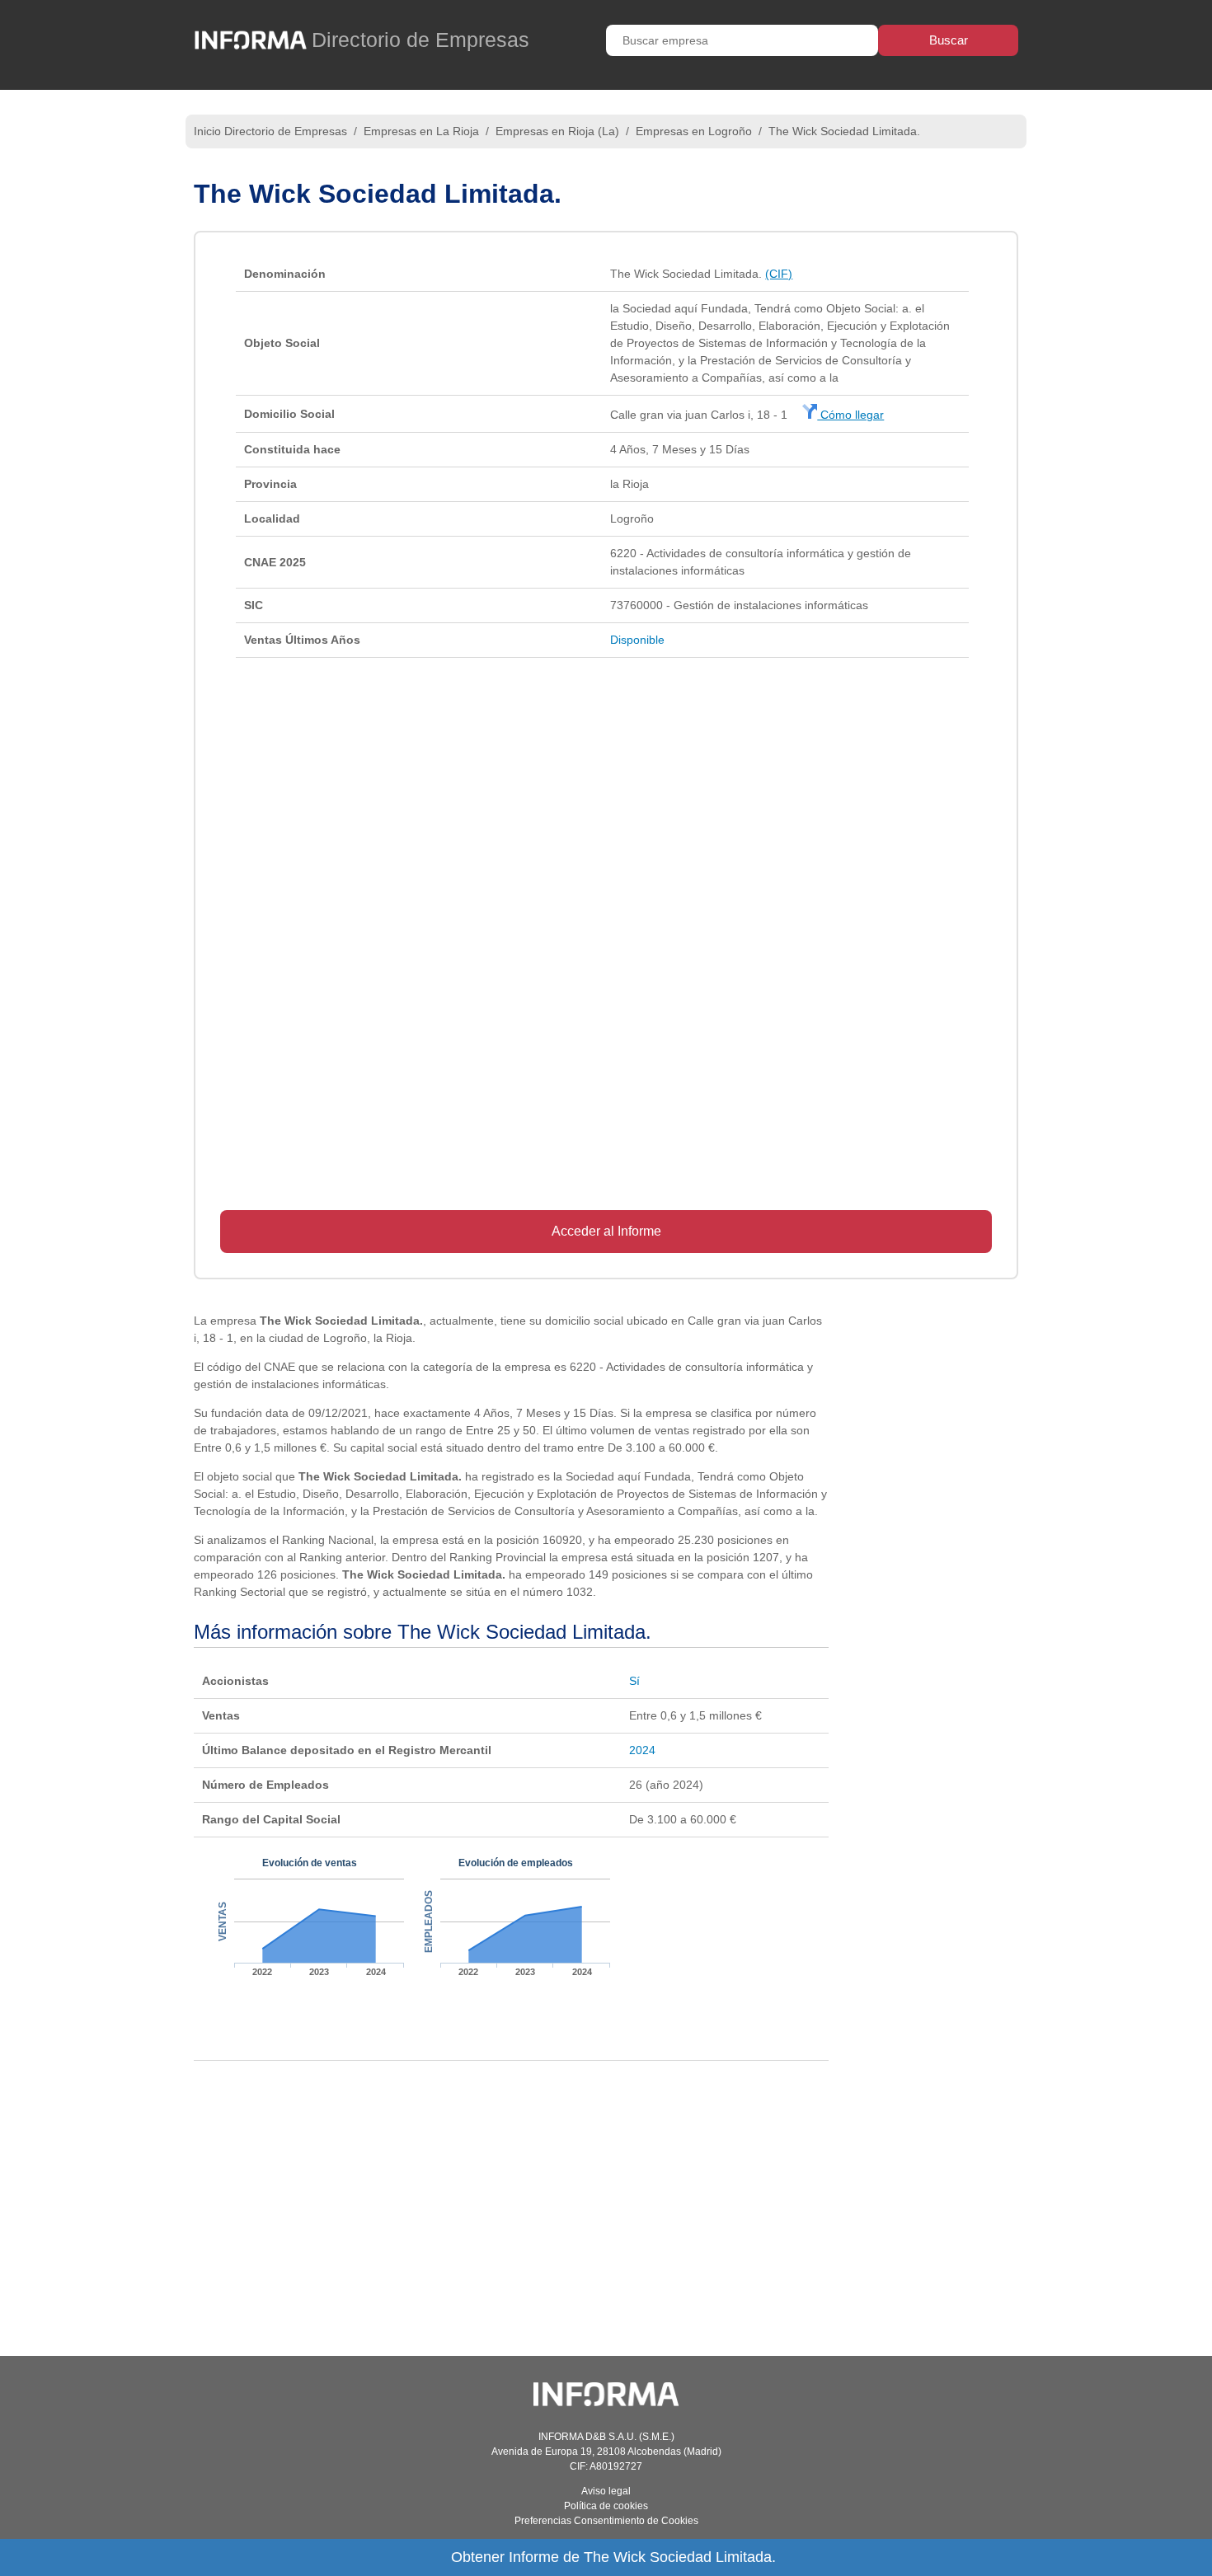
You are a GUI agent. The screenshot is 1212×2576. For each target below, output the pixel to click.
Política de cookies (606, 2506)
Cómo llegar (850, 415)
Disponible (637, 640)
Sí (634, 1681)
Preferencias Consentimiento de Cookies (606, 2521)
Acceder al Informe (606, 1231)
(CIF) (779, 274)
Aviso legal (606, 2491)
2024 (642, 1750)
